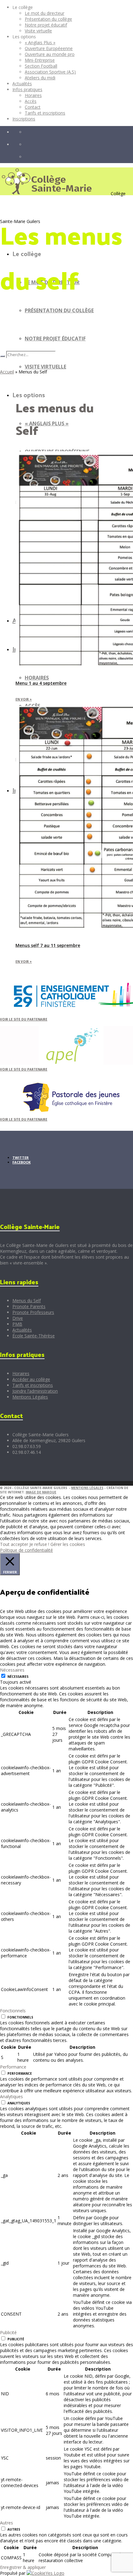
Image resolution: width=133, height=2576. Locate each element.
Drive (18, 1318)
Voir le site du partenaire (24, 1019)
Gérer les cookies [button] (68, 1544)
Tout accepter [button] (14, 1544)
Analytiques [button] (11, 2096)
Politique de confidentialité (26, 1550)
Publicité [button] (8, 2332)
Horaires (21, 1373)
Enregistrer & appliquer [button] (23, 2567)
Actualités (22, 1330)
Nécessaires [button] (12, 1670)
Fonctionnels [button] (13, 2011)
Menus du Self (27, 1301)
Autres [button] (6, 2523)
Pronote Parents (29, 1306)
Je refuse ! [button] (39, 1544)
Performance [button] (13, 2067)
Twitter (21, 1158)
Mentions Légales (30, 1397)
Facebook (21, 1162)
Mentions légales (87, 1488)
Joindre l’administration (35, 1391)
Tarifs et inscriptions (33, 1385)
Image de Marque (41, 1492)
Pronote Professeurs (33, 1312)
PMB (17, 1324)
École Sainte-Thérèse (34, 1336)
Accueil (7, 372)
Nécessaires (18, 1677)
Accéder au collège (31, 1379)
